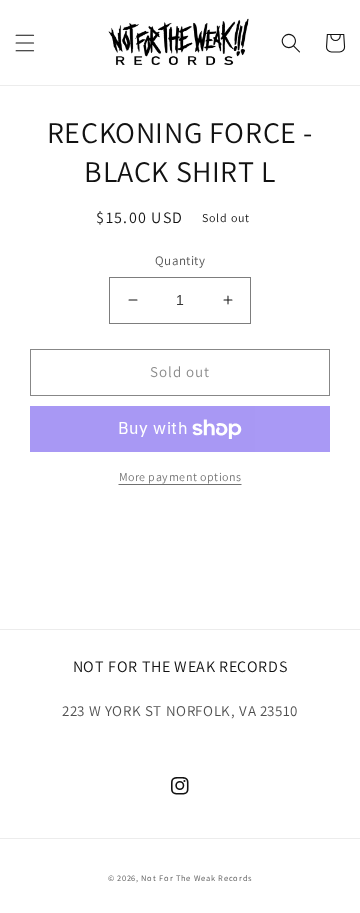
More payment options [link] (180, 476)
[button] (25, 43)
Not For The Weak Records (196, 877)
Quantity (180, 260)
